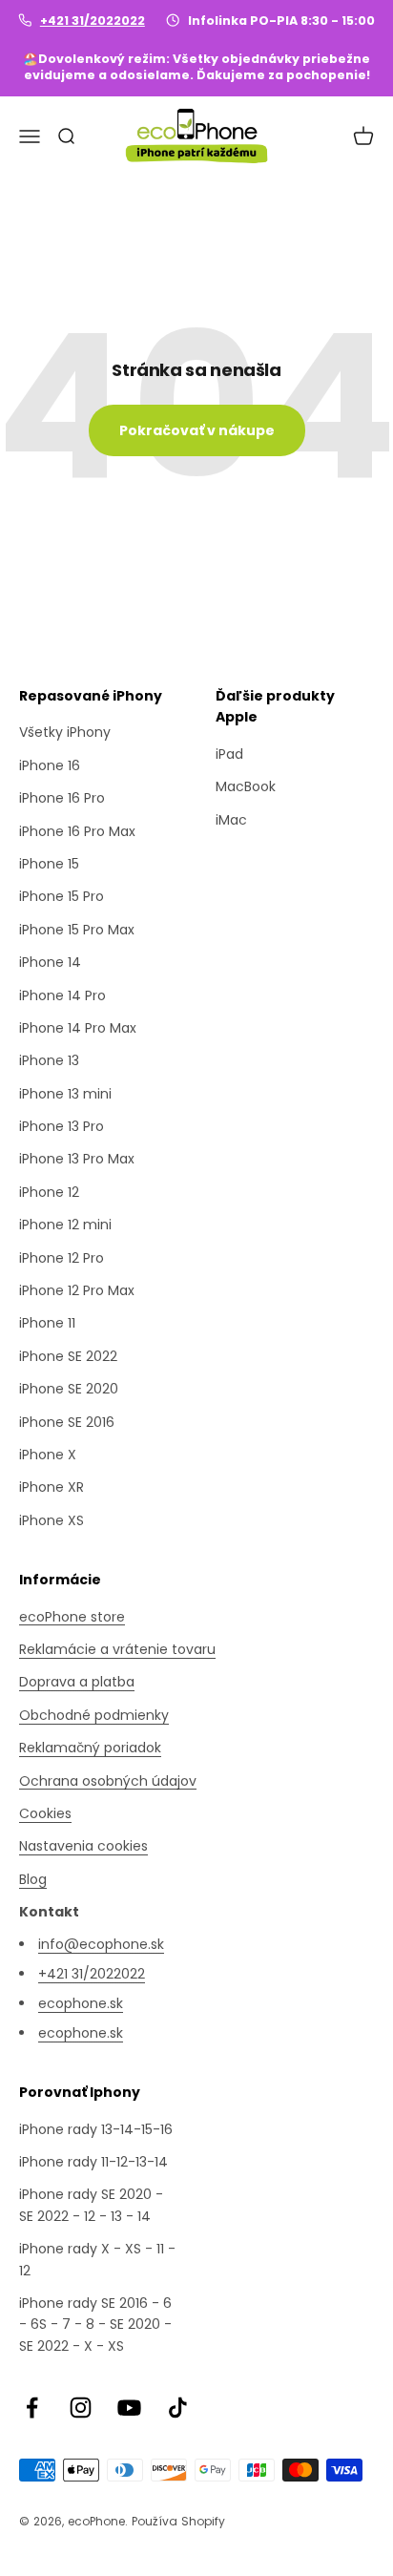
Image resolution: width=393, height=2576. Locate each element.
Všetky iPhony (65, 732)
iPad (229, 754)
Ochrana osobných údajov (108, 1781)
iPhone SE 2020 (69, 1389)
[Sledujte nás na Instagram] (81, 2408)
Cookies (45, 1813)
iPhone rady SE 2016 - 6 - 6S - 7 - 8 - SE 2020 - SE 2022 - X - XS (95, 2325)
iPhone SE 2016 (67, 1422)
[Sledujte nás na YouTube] (129, 2408)
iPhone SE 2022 (68, 1356)
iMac (231, 820)
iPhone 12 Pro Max (77, 1290)
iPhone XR (52, 1487)
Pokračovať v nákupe (197, 430)
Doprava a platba (77, 1682)
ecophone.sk (81, 2003)
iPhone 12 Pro (62, 1258)
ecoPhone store (72, 1617)
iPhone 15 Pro (62, 896)
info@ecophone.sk (101, 1944)
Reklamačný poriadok (90, 1748)
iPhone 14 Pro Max (78, 1028)
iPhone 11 (47, 1323)
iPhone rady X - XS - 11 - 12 (97, 2259)
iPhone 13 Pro (62, 1126)
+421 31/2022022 (93, 21)
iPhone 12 (49, 1192)
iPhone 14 (50, 962)
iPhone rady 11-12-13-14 (93, 2162)
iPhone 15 (49, 864)
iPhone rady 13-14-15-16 (96, 2129)
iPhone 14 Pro (62, 995)
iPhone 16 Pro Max (77, 831)
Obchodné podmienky (94, 1715)
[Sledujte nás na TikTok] (178, 2408)
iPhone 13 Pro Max (77, 1159)
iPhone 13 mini (65, 1094)
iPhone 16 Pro (62, 798)
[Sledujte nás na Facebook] (32, 2408)
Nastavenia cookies (83, 1846)
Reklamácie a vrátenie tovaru (117, 1649)
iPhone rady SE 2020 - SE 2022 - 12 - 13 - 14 (91, 2205)
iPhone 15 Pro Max (77, 930)
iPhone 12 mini (65, 1225)
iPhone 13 (49, 1060)
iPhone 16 (50, 765)
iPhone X (48, 1455)
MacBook (246, 786)
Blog (33, 1879)
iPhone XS (52, 1520)
